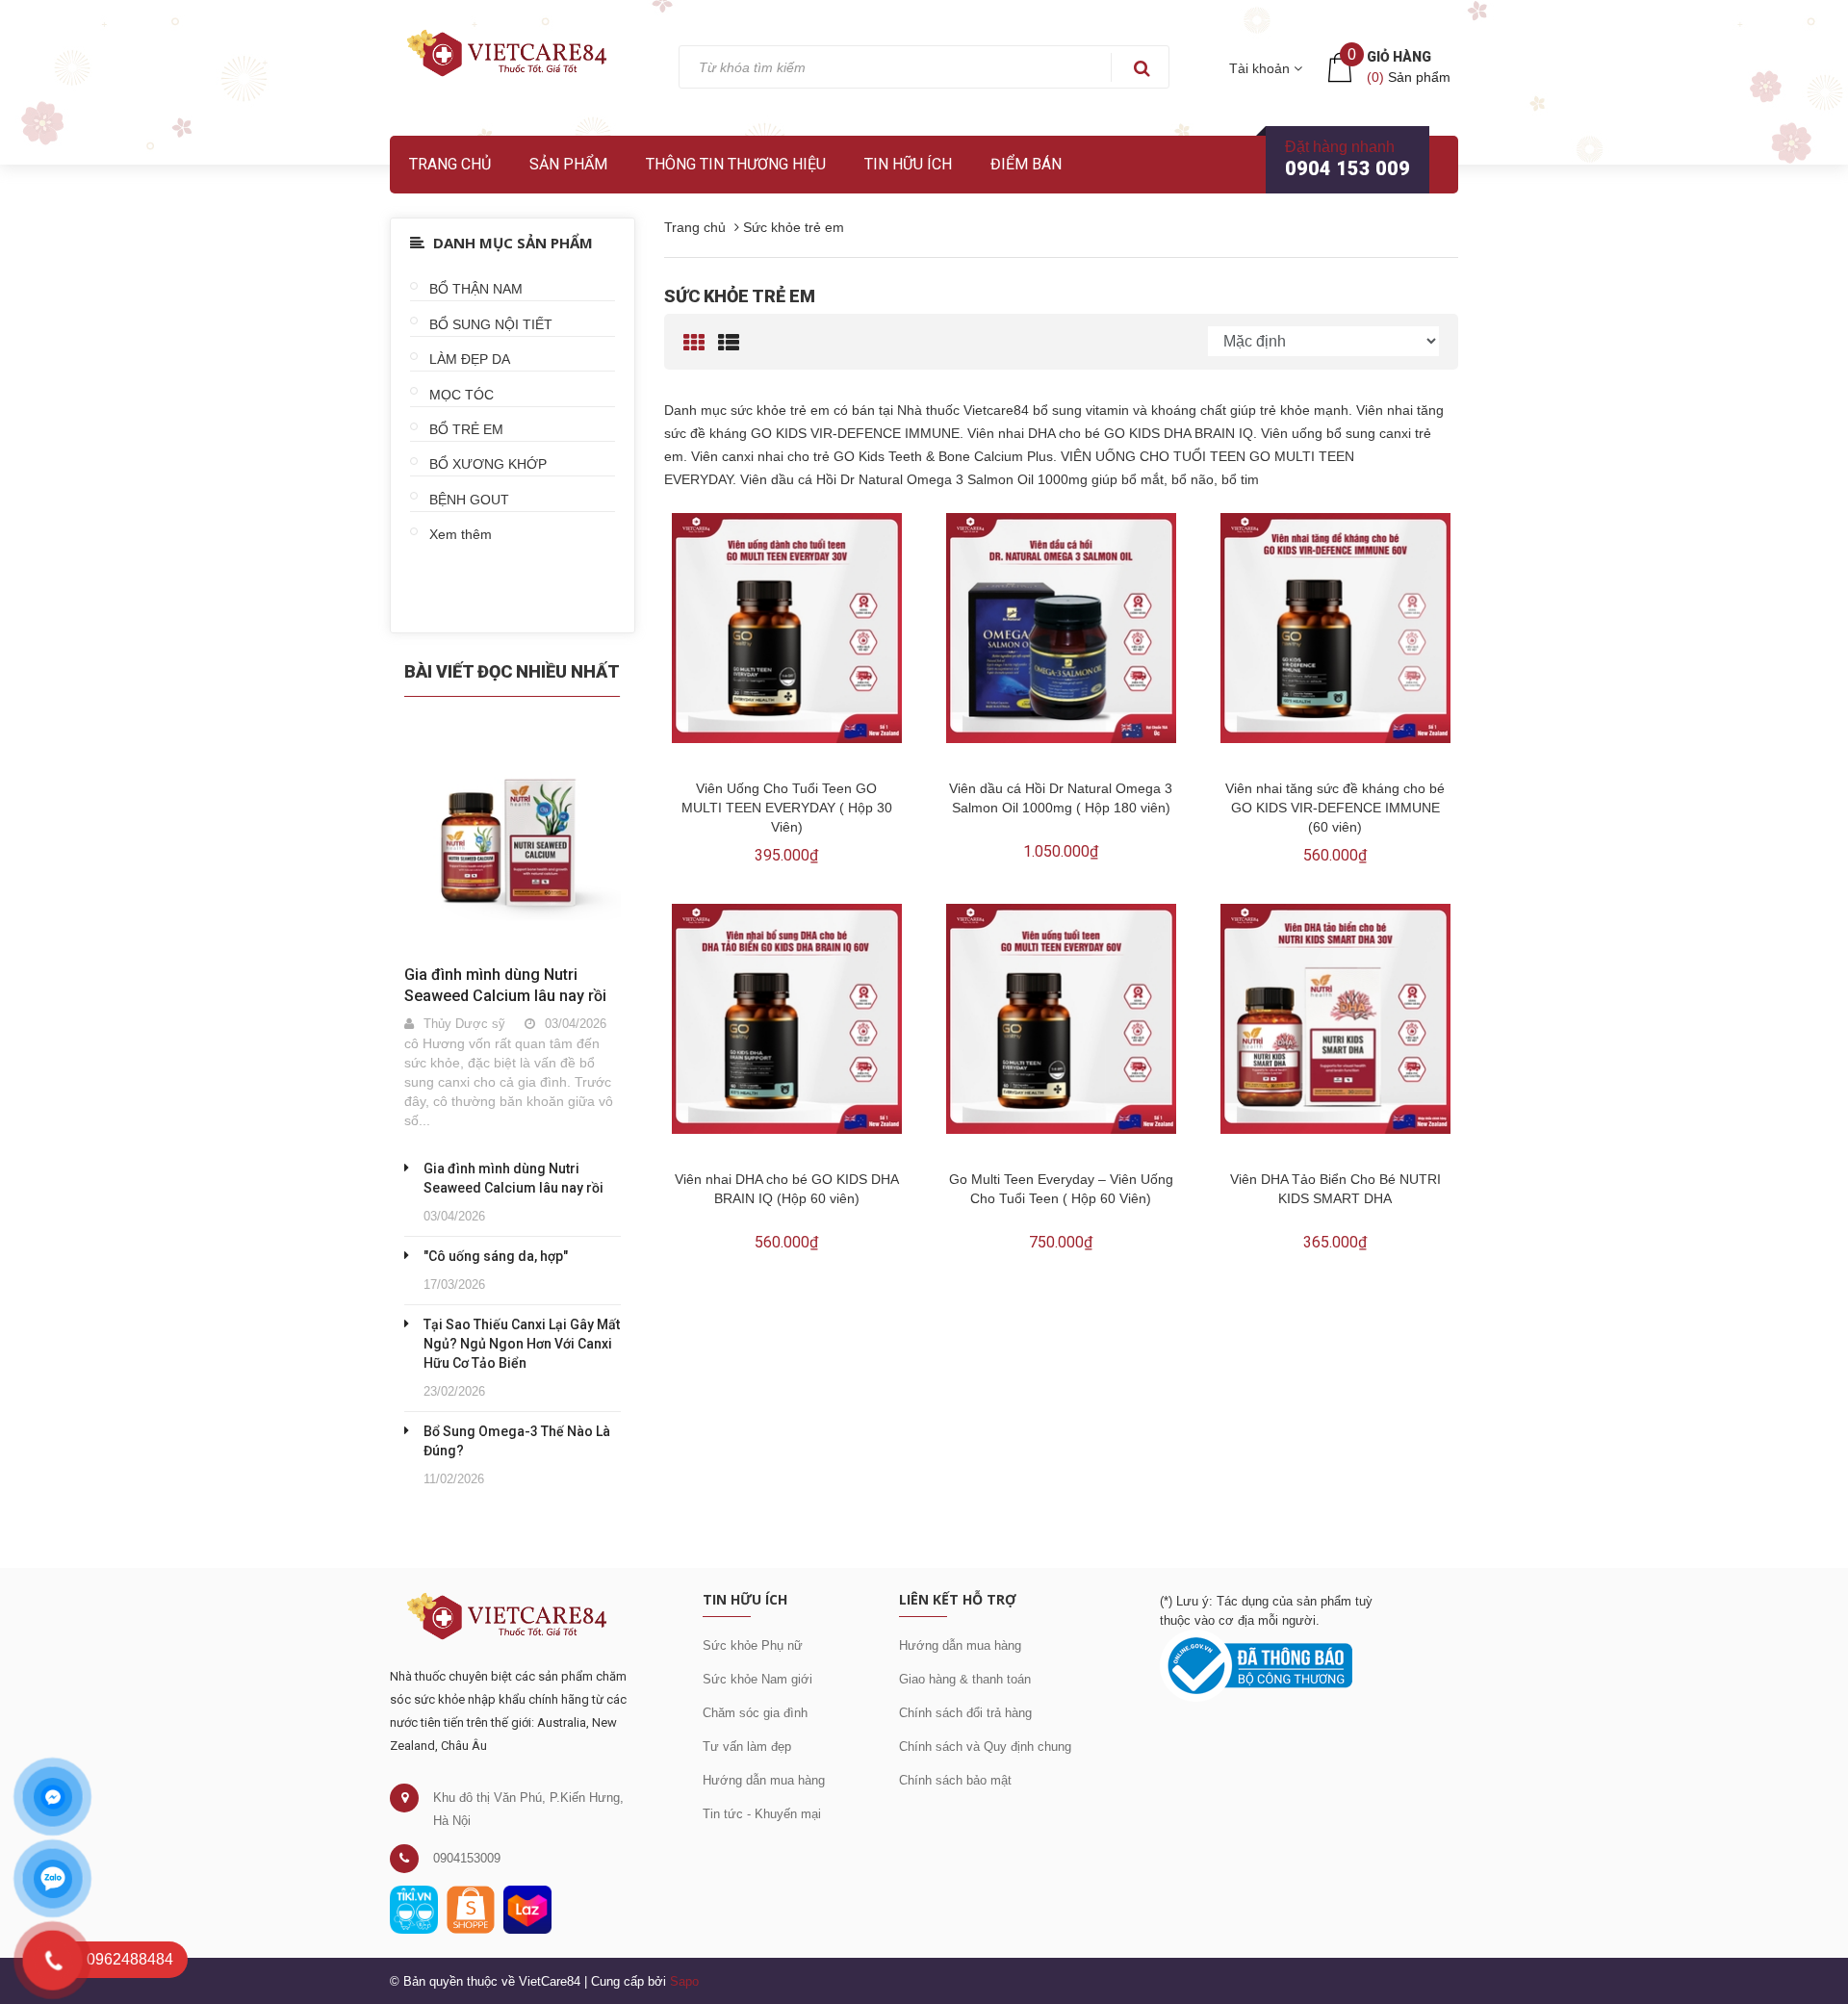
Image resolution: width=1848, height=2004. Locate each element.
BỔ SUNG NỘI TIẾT (491, 324)
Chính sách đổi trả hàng (965, 1713)
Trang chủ (450, 164)
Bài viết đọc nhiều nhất (512, 671)
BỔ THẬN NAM (476, 289)
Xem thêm (461, 534)
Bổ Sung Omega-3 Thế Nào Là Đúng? (517, 1441)
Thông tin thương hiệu (736, 164)
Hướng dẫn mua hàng (764, 1780)
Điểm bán (1026, 164)
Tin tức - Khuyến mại (762, 1814)
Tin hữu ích (908, 164)
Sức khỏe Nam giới (757, 1679)
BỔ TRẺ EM (466, 429)
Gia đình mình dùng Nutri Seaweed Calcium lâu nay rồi (513, 1178)
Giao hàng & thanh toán (965, 1679)
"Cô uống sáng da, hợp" (496, 1256)
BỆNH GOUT (469, 500)
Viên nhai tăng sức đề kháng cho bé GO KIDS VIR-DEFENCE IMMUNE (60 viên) (1335, 808)
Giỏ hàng (1399, 57)
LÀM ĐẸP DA (470, 359)
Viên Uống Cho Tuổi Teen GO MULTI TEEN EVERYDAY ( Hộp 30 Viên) (787, 808)
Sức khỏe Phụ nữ (753, 1645)
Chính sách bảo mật (955, 1780)
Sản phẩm (568, 164)
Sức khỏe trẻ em (740, 296)
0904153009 (467, 1858)
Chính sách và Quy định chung (985, 1747)
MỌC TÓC (462, 395)
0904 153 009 (1347, 168)
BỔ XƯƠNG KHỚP (488, 464)
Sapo (684, 1981)
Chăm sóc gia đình (755, 1713)
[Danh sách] (729, 343)
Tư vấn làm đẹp (747, 1747)
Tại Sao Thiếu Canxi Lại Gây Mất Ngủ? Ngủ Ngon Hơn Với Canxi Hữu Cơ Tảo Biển (522, 1344)
